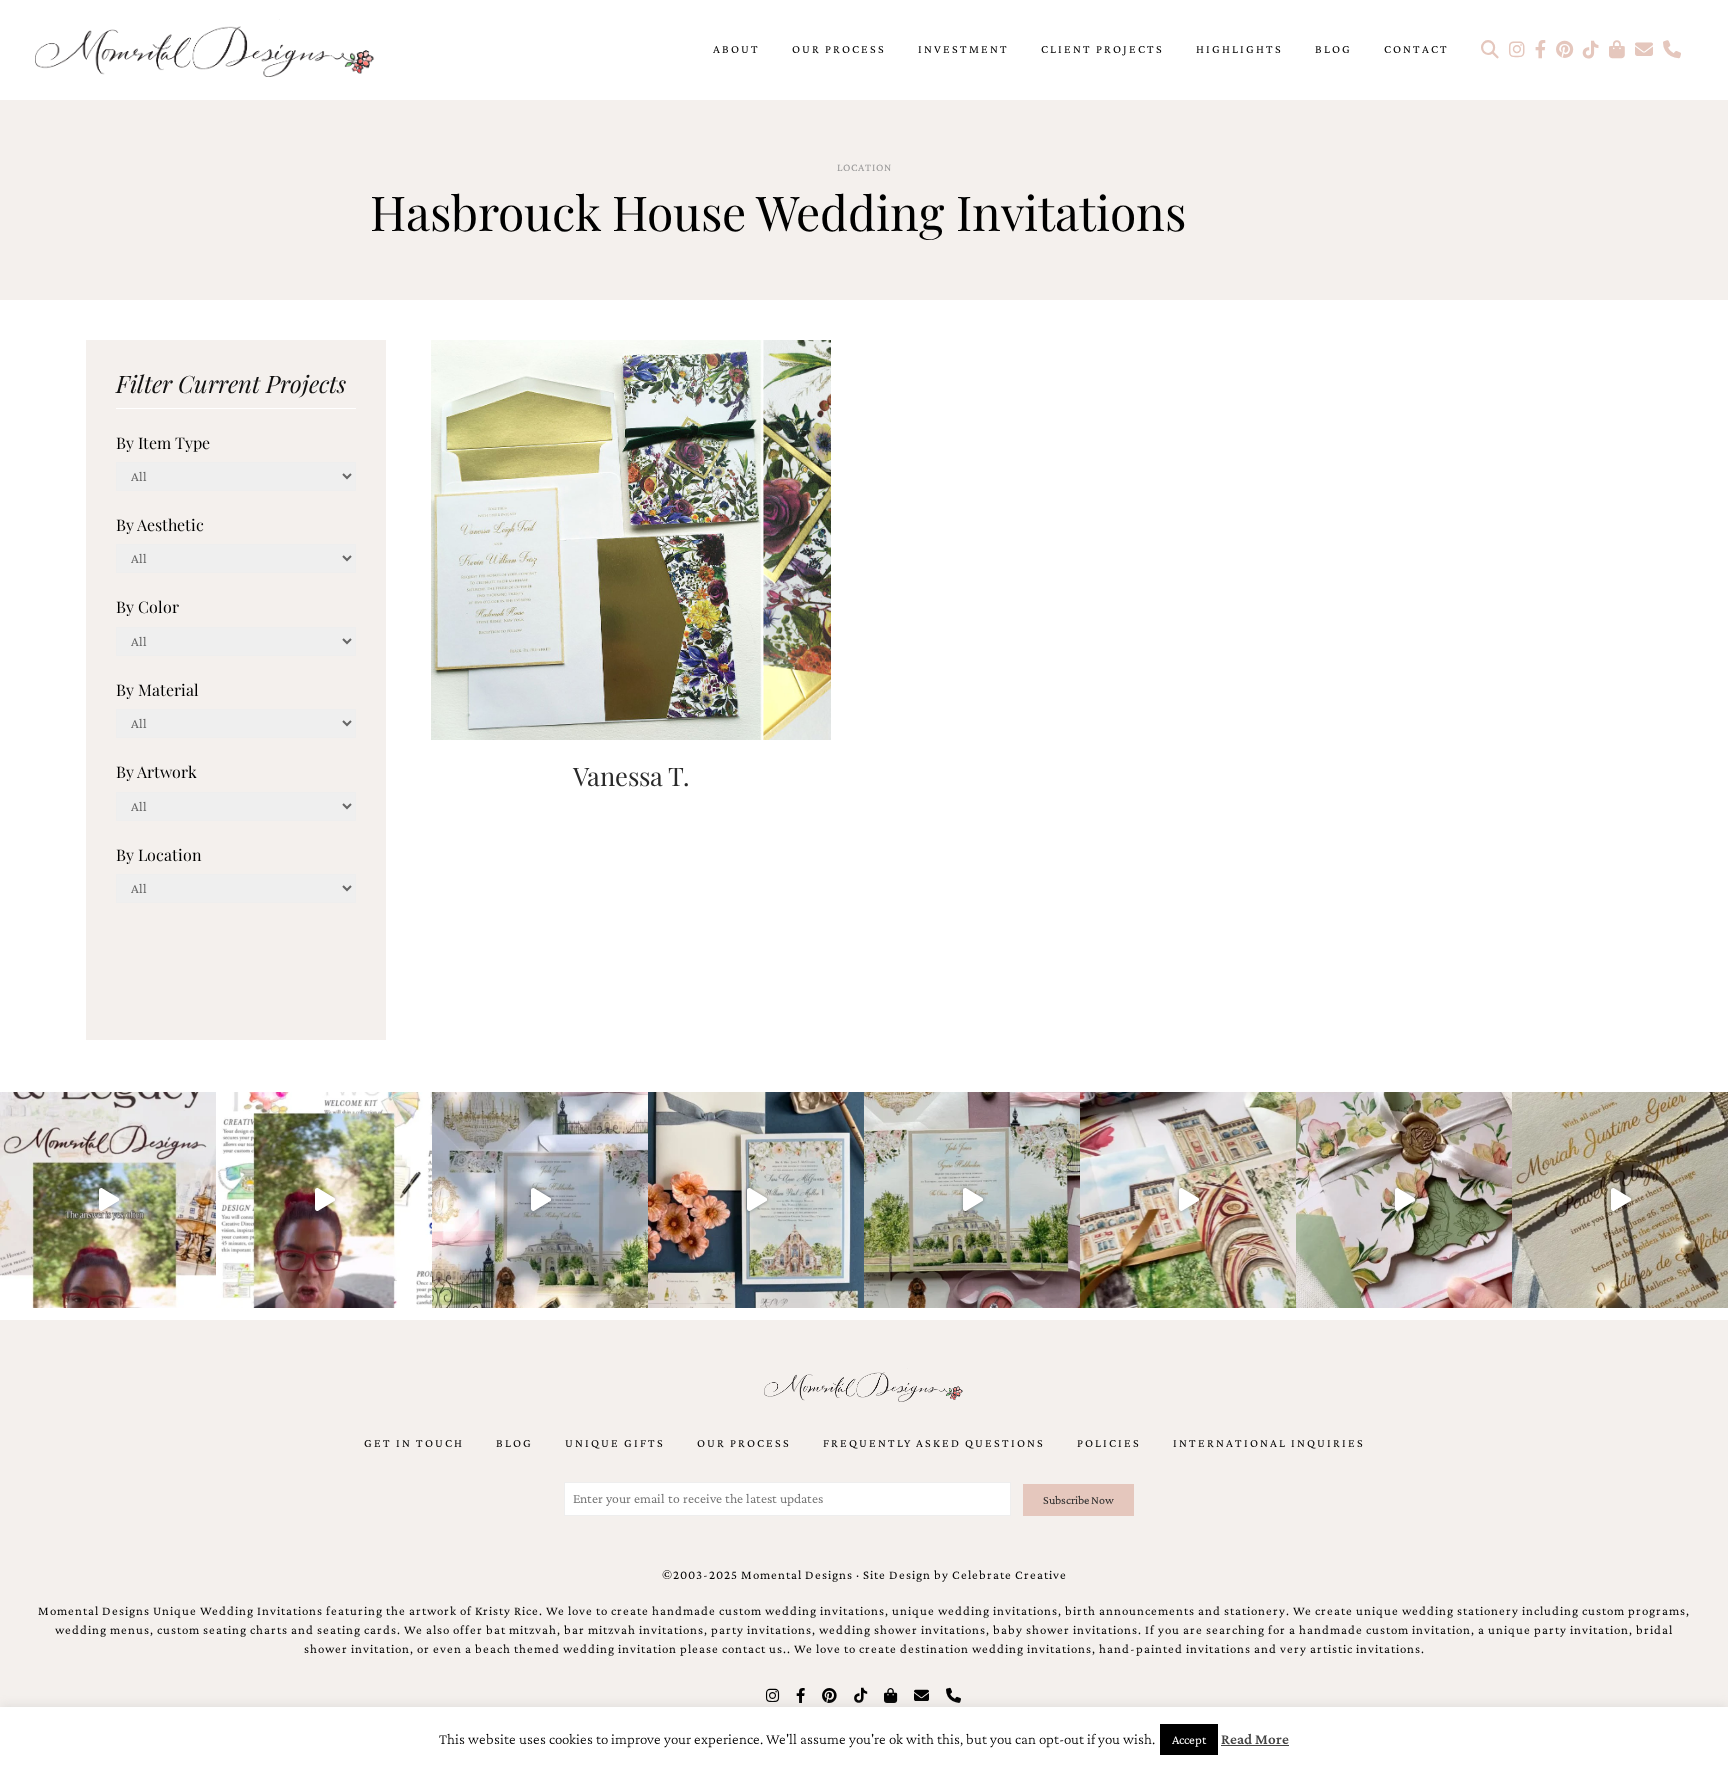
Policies (1109, 1443)
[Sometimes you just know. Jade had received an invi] (972, 1200)
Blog (1333, 49)
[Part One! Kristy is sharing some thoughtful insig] (324, 1200)
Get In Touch (414, 1443)
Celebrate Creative (1009, 1575)
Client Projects (1102, 49)
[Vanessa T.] (631, 537)
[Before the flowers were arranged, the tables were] (540, 1200)
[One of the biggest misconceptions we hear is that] (1620, 1200)
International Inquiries (1269, 1443)
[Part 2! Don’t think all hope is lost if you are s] (108, 1200)
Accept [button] (1189, 1739)
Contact (1416, 49)
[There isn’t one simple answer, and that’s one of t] (1404, 1200)
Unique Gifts (615, 1443)
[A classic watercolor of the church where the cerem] (756, 1200)
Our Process (839, 49)
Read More (1255, 1739)
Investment (963, 49)
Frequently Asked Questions (934, 1443)
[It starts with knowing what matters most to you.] (1188, 1200)
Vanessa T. (631, 775)
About (736, 49)
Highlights (1239, 49)
